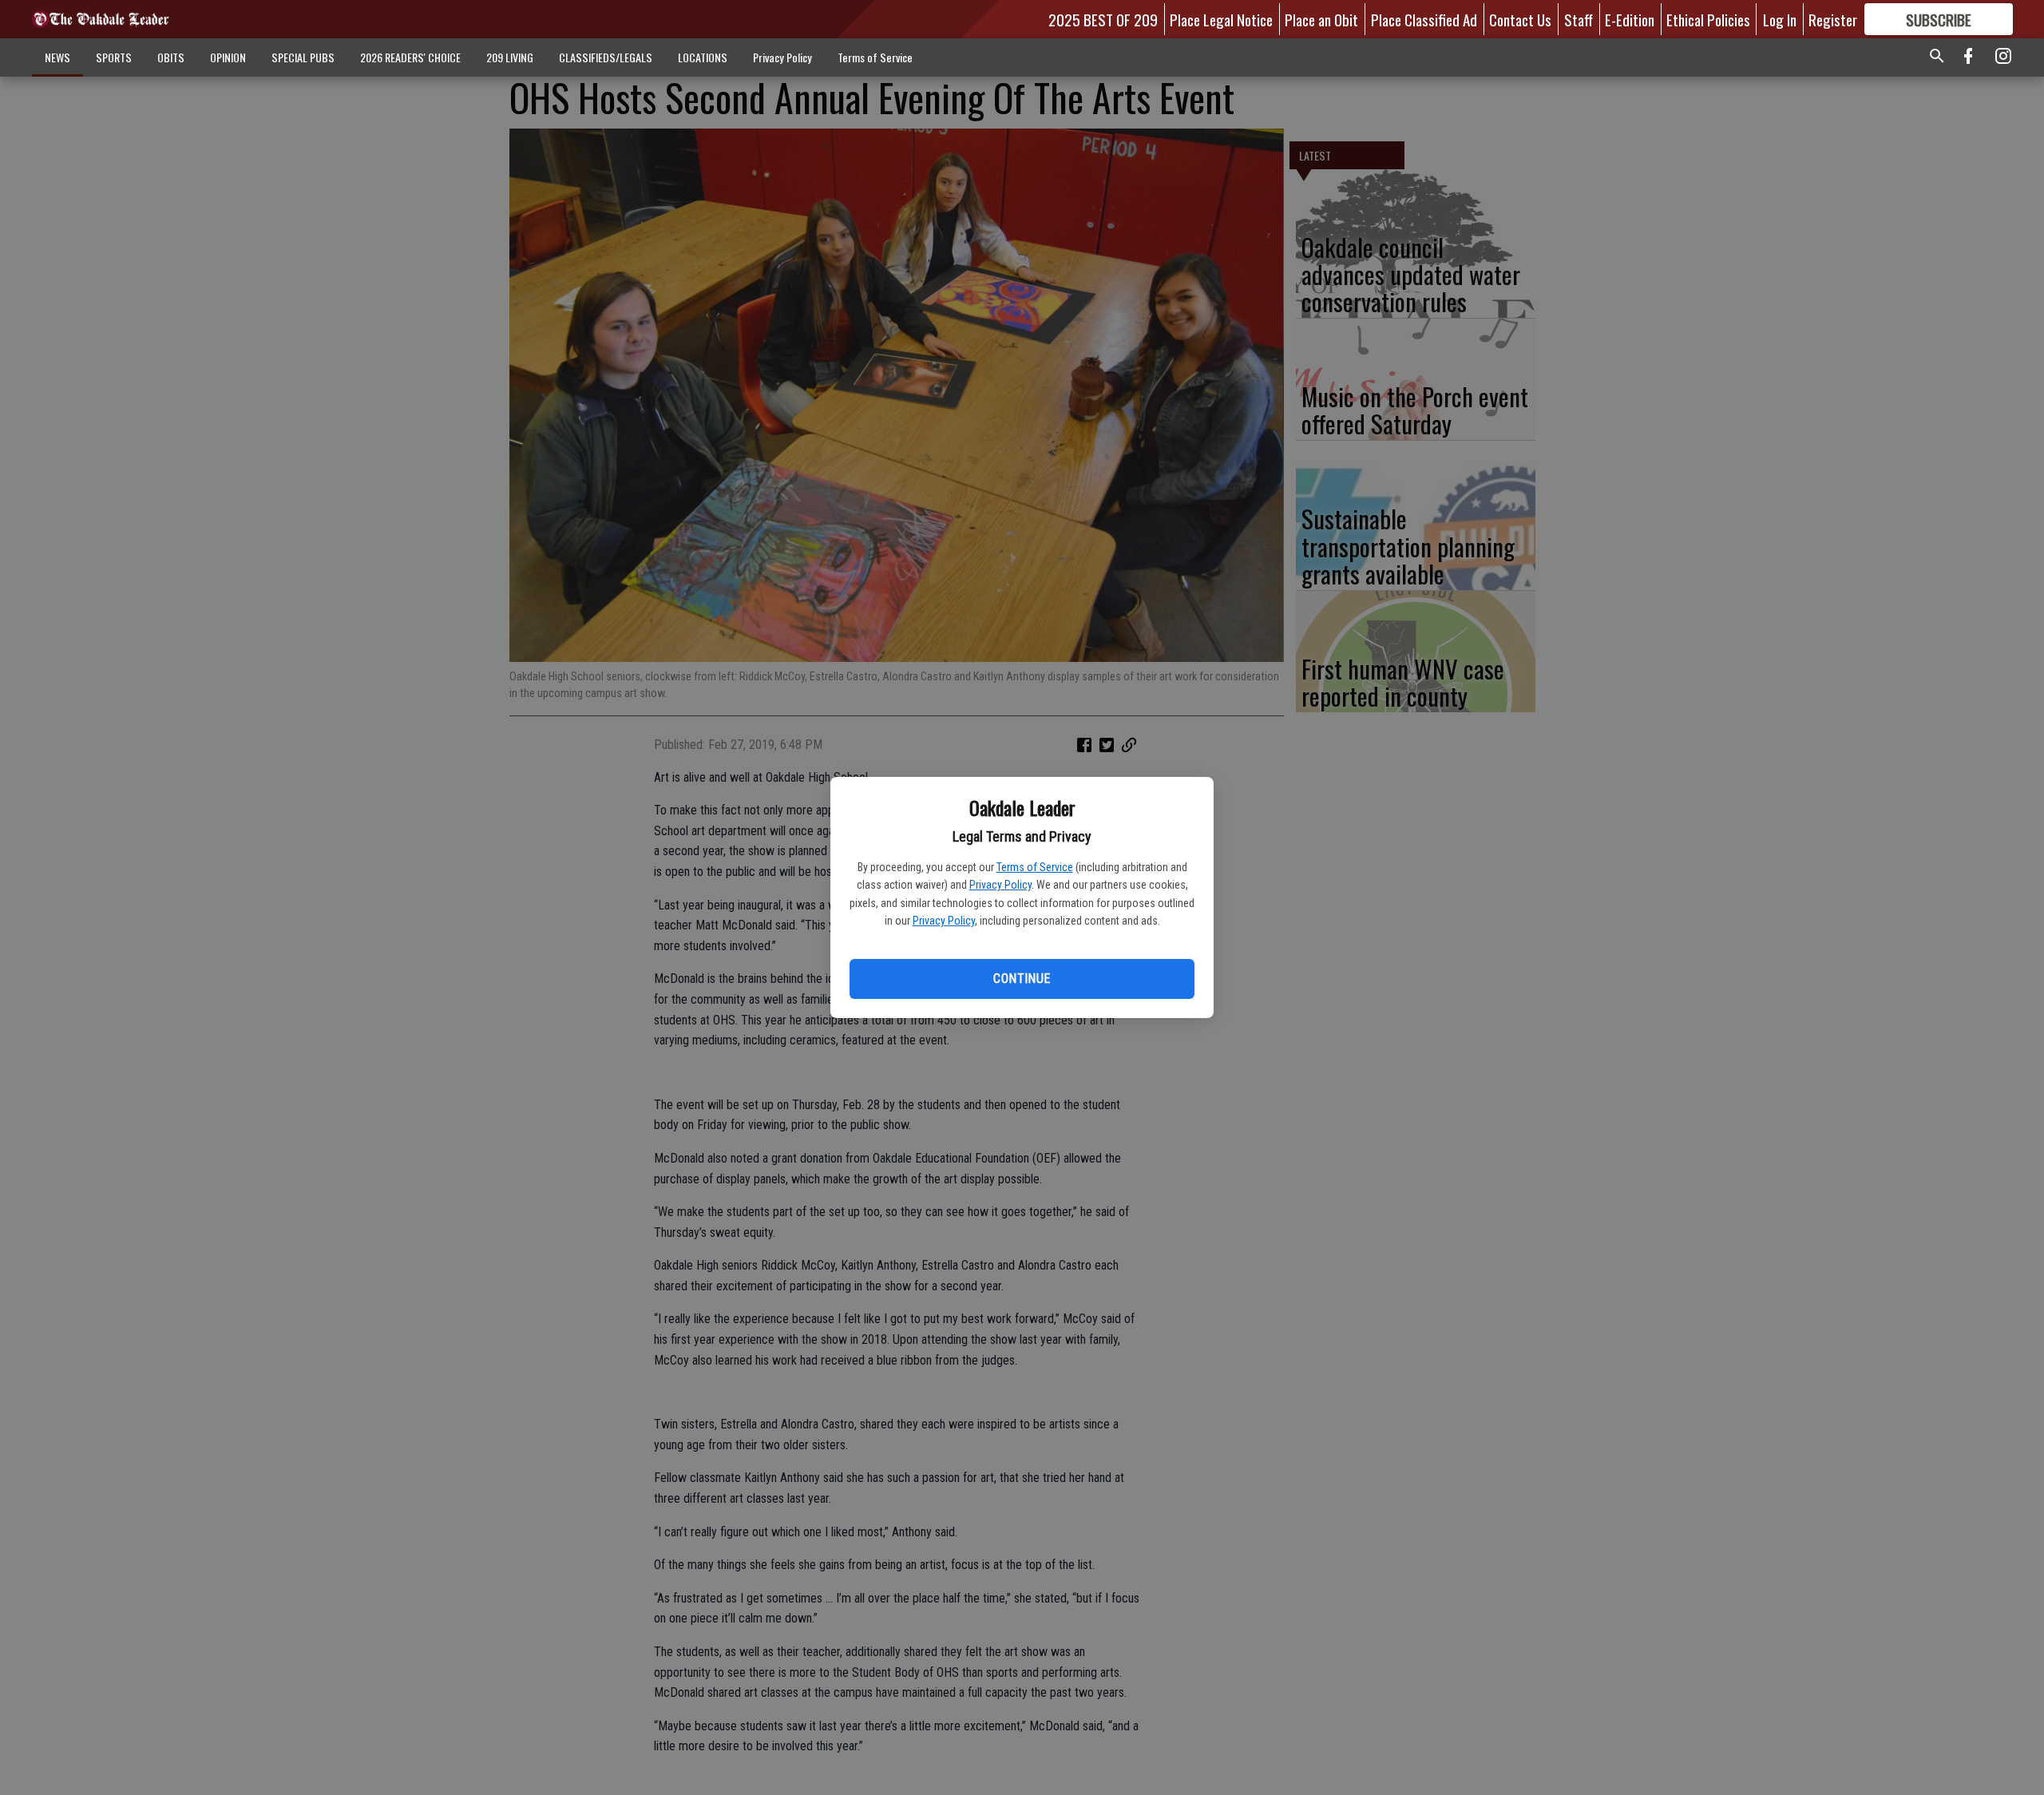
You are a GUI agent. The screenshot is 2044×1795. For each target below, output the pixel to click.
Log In (1780, 19)
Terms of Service (1035, 867)
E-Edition (1630, 19)
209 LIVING (510, 57)
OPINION (228, 57)
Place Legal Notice (1221, 19)
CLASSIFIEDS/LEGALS (606, 57)
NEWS (57, 57)
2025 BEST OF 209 (1103, 19)
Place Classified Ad (1424, 19)
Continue (1022, 979)
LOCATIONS (703, 57)
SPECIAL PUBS (303, 57)
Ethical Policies (1708, 19)
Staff (1579, 19)
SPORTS (114, 57)
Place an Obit (1321, 19)
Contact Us (1520, 19)
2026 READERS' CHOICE (410, 57)
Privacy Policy (1000, 885)
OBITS (171, 57)
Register (1833, 19)
